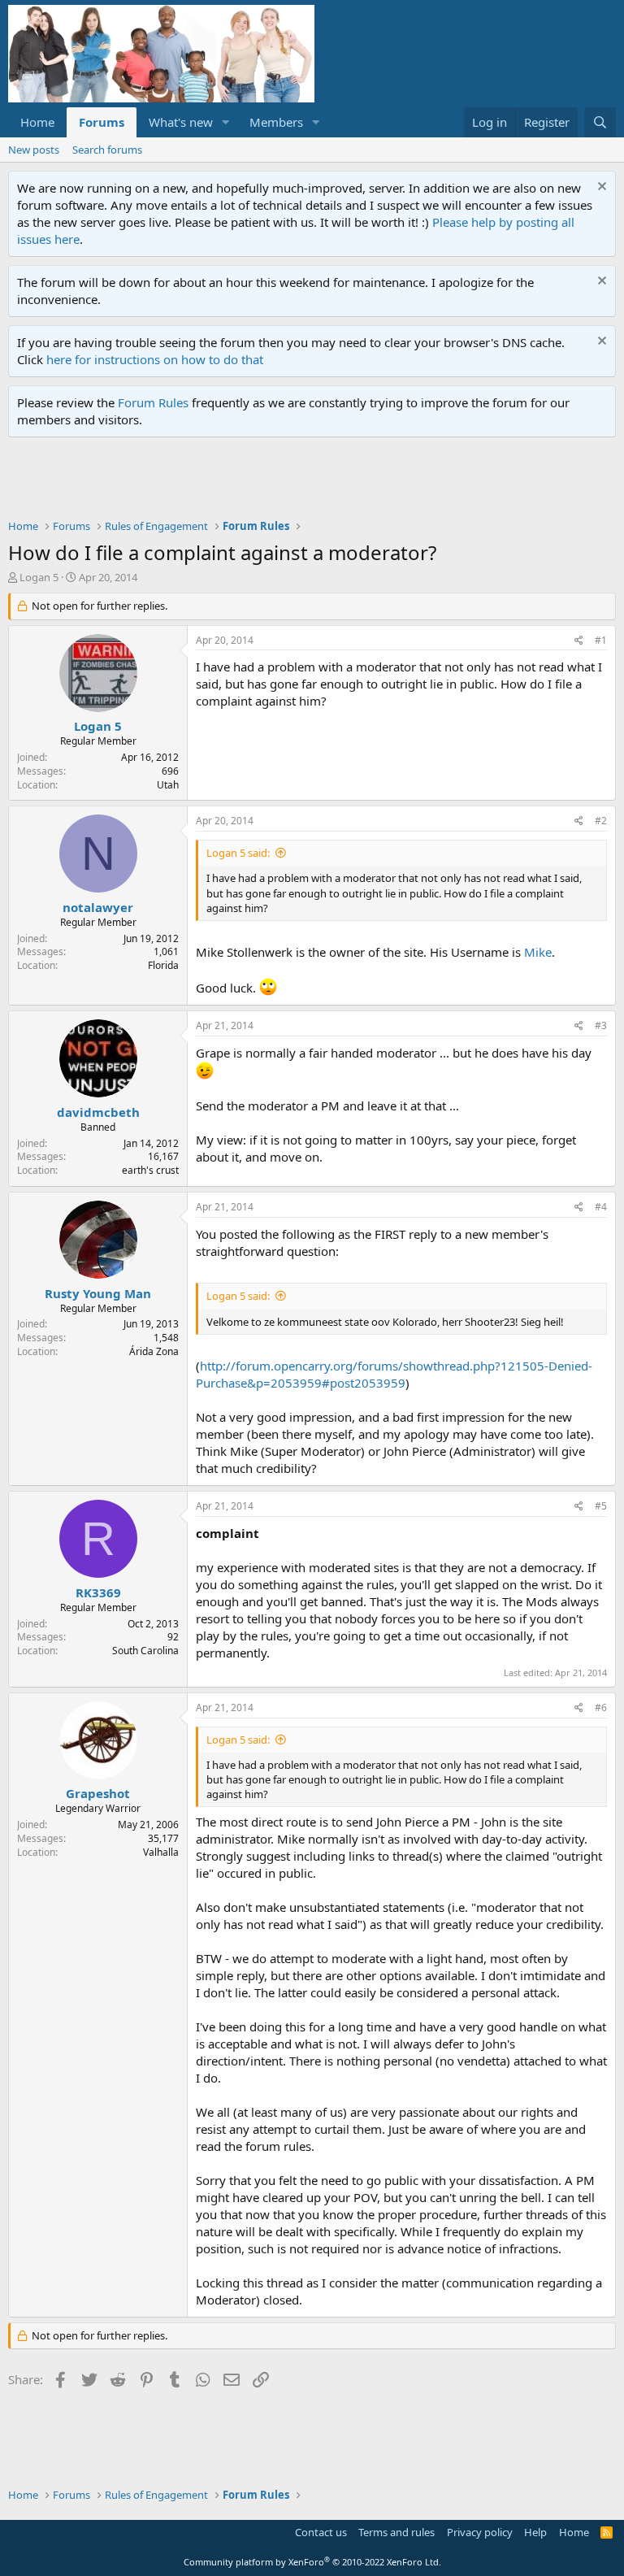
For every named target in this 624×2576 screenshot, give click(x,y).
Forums (102, 122)
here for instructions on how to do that (155, 359)
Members (276, 122)
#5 (601, 1506)
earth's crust (150, 1170)
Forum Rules (153, 402)
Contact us (321, 2532)
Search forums (107, 150)
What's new (181, 122)
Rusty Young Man (98, 1293)
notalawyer (98, 907)
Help (535, 2532)
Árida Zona (154, 1351)
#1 (601, 640)
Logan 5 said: (238, 853)
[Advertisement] (304, 482)
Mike (538, 952)
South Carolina (145, 1651)
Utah (168, 785)
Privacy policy (480, 2532)
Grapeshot (98, 1793)
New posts (34, 150)
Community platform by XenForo (312, 2562)
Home (37, 122)
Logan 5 (39, 577)
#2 (601, 821)
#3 (601, 1025)
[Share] (579, 641)
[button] (226, 122)
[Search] (600, 122)
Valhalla (161, 1852)
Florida (163, 965)
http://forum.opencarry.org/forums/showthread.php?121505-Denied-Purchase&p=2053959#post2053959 (394, 1374)
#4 (601, 1207)
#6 (601, 1707)
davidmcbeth (98, 1112)
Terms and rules (396, 2532)
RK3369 (98, 1592)
